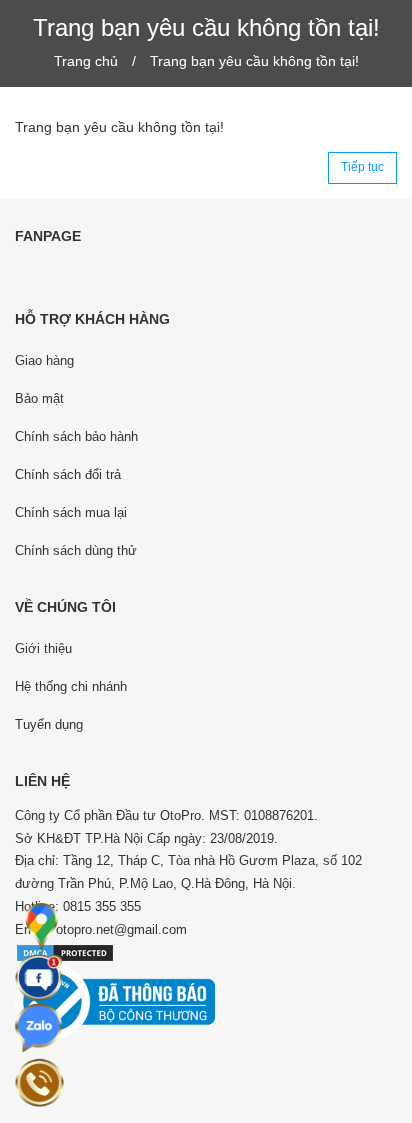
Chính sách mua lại (71, 512)
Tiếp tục (362, 167)
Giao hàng (44, 360)
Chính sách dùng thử (76, 550)
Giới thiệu (43, 648)
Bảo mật (39, 398)
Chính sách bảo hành (76, 436)
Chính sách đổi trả (68, 474)
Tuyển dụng (49, 724)
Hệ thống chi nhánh (71, 686)
